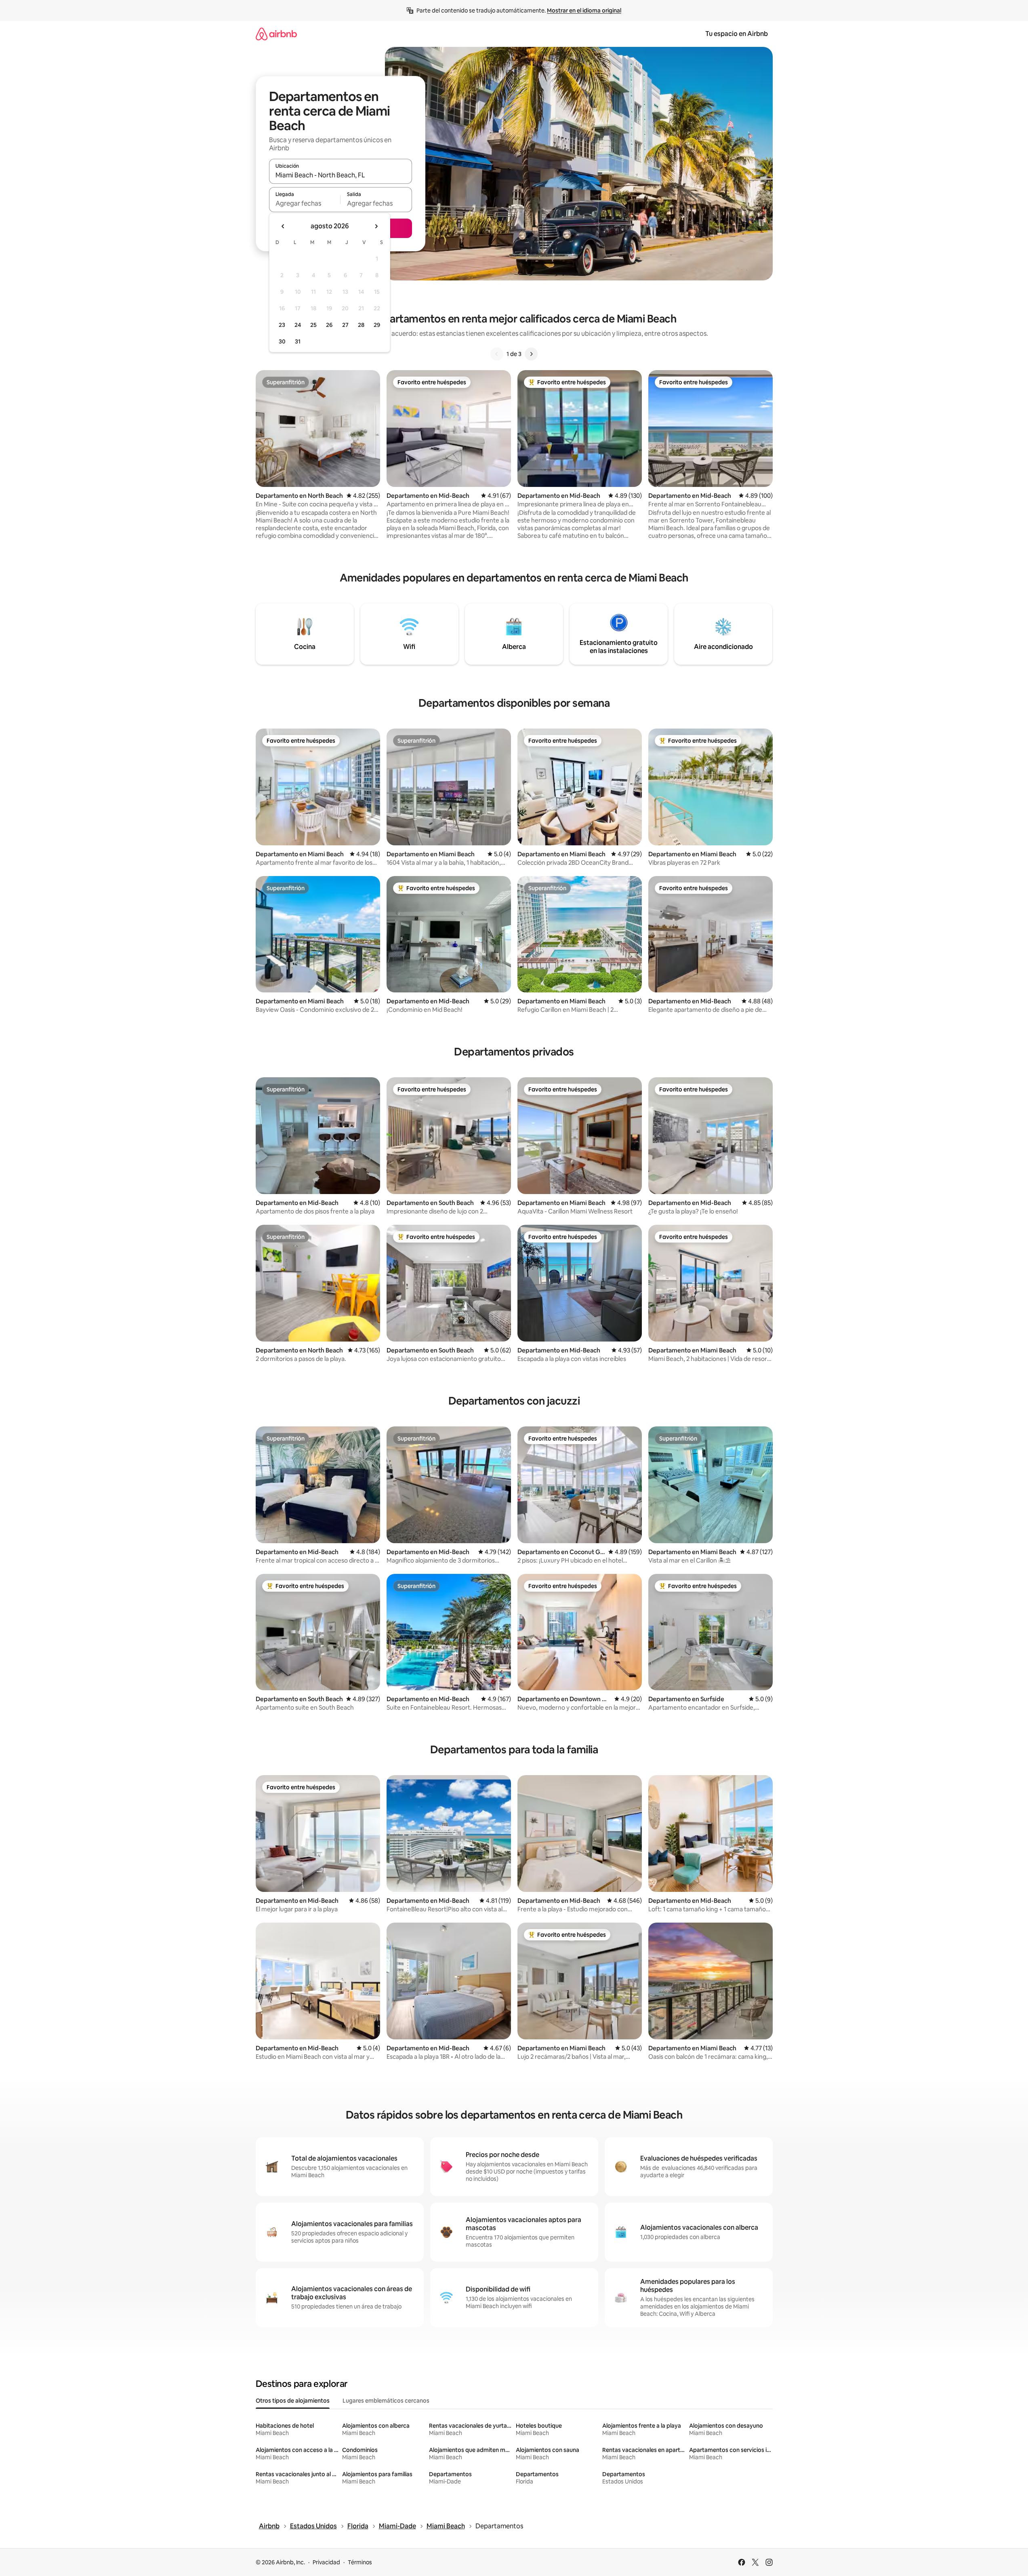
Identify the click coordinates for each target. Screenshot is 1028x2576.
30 (282, 341)
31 (298, 341)
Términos (360, 2562)
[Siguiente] (531, 354)
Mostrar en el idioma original (584, 11)
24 (298, 325)
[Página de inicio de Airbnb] (276, 34)
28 (361, 325)
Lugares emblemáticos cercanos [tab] (386, 2401)
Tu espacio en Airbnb (737, 34)
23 (282, 325)
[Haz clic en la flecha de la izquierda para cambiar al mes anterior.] (283, 226)
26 (329, 325)
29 (377, 325)
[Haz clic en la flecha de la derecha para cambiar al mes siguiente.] (376, 226)
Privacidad (326, 2562)
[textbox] (305, 203)
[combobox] (341, 175)
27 (345, 325)
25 (313, 325)
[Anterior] (497, 354)
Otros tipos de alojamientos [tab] (293, 2401)
